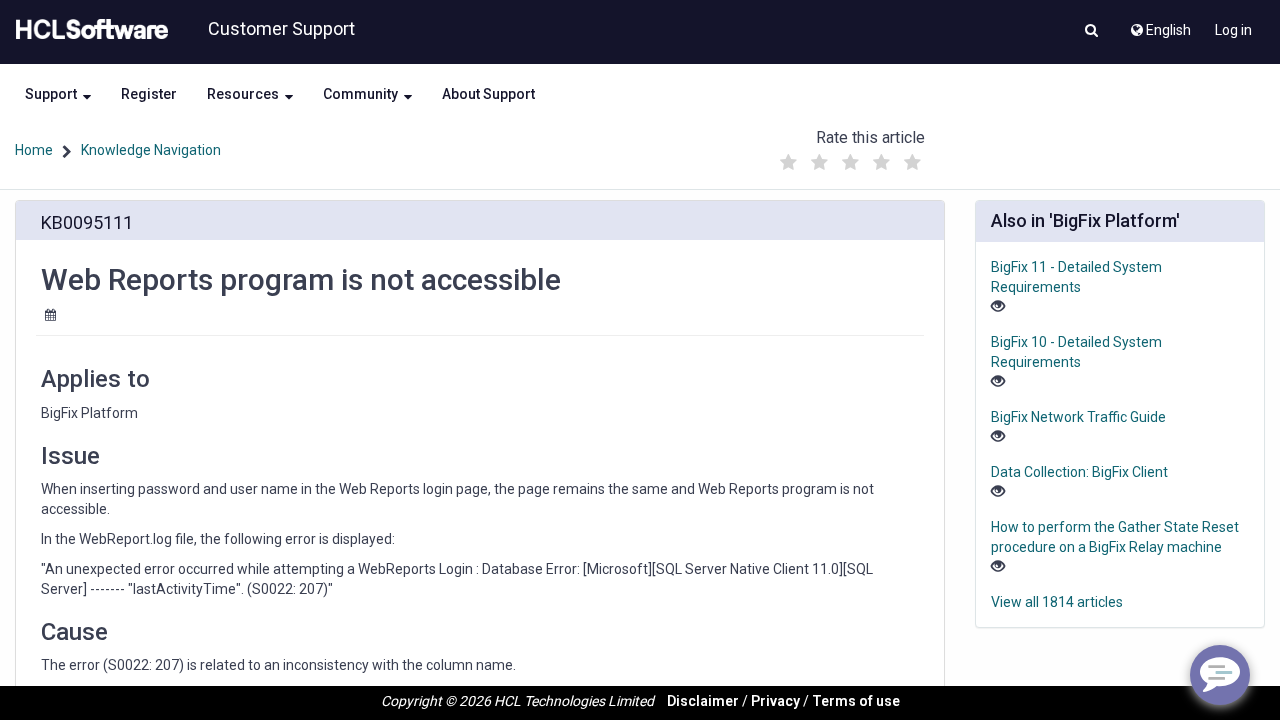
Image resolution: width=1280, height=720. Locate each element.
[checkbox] (789, 163)
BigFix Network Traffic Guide (1078, 417)
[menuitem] (1159, 25)
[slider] (851, 157)
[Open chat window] (1220, 675)
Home (34, 150)
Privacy (775, 701)
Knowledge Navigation (151, 150)
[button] (1091, 32)
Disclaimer (703, 701)
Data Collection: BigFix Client (1079, 472)
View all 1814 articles (1057, 602)
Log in (1233, 30)
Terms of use (856, 701)
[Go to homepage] (88, 30)
